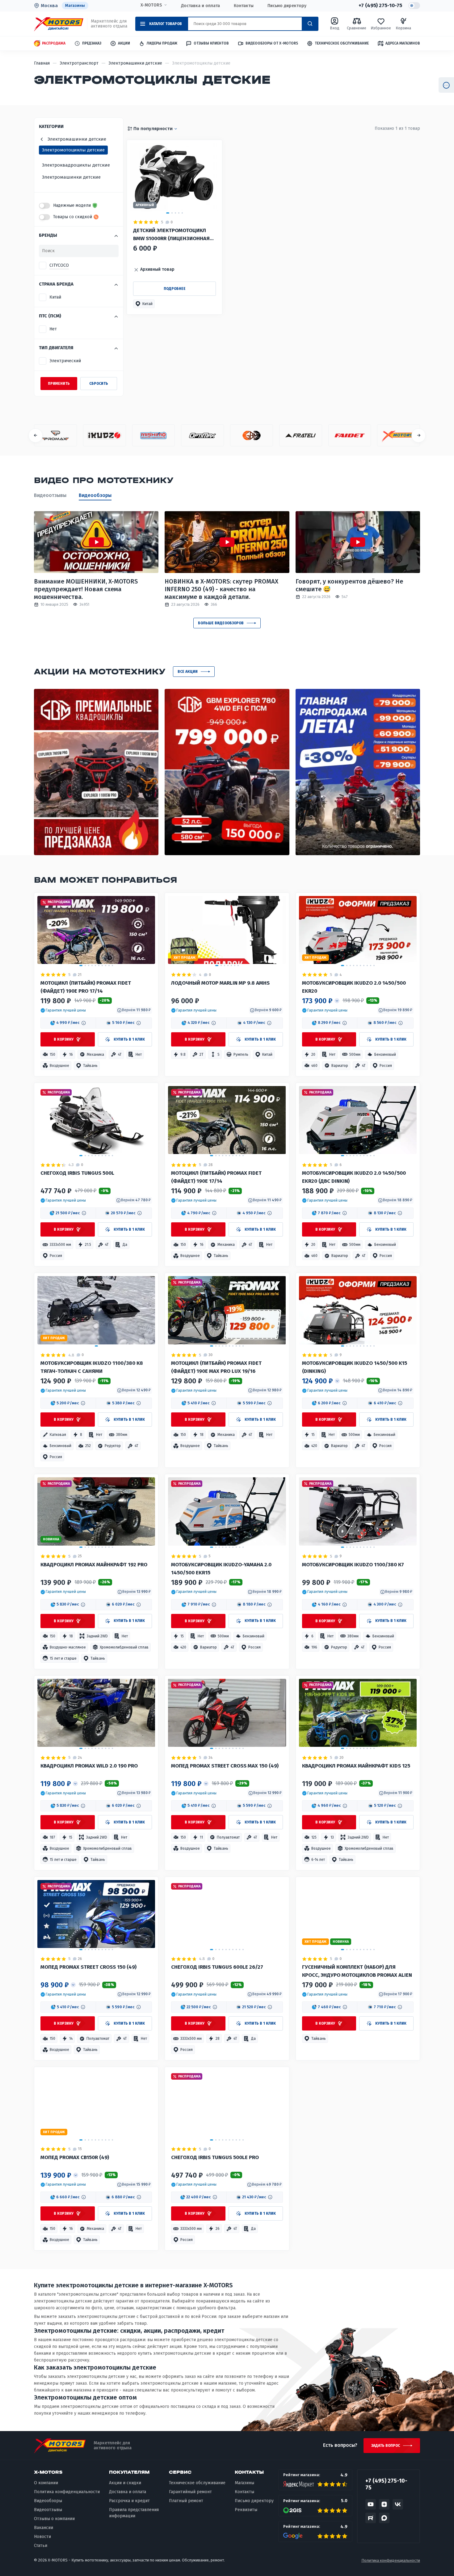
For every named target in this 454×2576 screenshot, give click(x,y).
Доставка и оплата (200, 6)
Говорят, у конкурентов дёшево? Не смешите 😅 (349, 585)
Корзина (403, 28)
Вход (335, 28)
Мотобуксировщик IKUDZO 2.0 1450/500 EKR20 (354, 987)
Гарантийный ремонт (190, 2492)
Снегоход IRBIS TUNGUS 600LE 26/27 (217, 1967)
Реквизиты (246, 2510)
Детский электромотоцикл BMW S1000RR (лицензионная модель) (171, 235)
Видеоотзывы (50, 495)
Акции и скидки (125, 2483)
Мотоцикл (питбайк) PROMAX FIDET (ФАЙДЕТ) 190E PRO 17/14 (86, 987)
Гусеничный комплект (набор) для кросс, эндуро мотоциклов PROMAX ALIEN (357, 1971)
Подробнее (175, 289)
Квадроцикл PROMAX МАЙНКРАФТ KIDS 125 (356, 1766)
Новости (42, 2537)
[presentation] (36, 435)
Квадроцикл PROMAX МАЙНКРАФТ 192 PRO (94, 1565)
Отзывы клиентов (211, 43)
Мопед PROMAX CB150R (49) (75, 2157)
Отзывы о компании (54, 2519)
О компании (46, 2483)
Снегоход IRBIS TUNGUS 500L (77, 1173)
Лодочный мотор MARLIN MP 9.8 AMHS (220, 983)
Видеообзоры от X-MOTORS (272, 43)
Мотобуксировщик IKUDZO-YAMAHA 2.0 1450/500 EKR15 (221, 1569)
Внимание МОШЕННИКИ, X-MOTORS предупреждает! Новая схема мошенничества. (86, 589)
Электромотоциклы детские (73, 150)
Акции (124, 43)
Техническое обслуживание (342, 43)
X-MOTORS (151, 5)
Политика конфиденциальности (67, 2492)
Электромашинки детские (71, 177)
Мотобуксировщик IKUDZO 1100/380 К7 (353, 1565)
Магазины (75, 5)
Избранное (381, 28)
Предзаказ (92, 43)
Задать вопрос (386, 2446)
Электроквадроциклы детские (76, 165)
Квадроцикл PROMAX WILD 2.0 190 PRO (89, 1766)
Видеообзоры (95, 495)
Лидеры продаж (162, 43)
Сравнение (357, 28)
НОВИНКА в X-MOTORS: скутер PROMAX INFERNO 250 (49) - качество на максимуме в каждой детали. (221, 589)
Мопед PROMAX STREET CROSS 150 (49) (88, 1967)
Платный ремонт (186, 2501)
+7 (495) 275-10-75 (380, 6)
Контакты (244, 6)
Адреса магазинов (403, 43)
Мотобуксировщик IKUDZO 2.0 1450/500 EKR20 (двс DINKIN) (354, 1177)
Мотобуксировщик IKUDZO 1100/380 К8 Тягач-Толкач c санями (92, 1367)
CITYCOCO (59, 265)
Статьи (41, 2546)
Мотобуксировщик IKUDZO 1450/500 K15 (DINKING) (355, 1367)
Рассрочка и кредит (129, 2501)
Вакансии (44, 2528)
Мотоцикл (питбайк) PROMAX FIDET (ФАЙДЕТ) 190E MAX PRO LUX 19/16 (216, 1367)
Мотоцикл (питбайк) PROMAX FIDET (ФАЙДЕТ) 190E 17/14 (216, 1177)
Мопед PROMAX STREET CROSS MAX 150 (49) (225, 1766)
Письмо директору (287, 6)
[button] (144, 304)
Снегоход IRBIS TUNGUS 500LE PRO (215, 2157)
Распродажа (54, 43)
